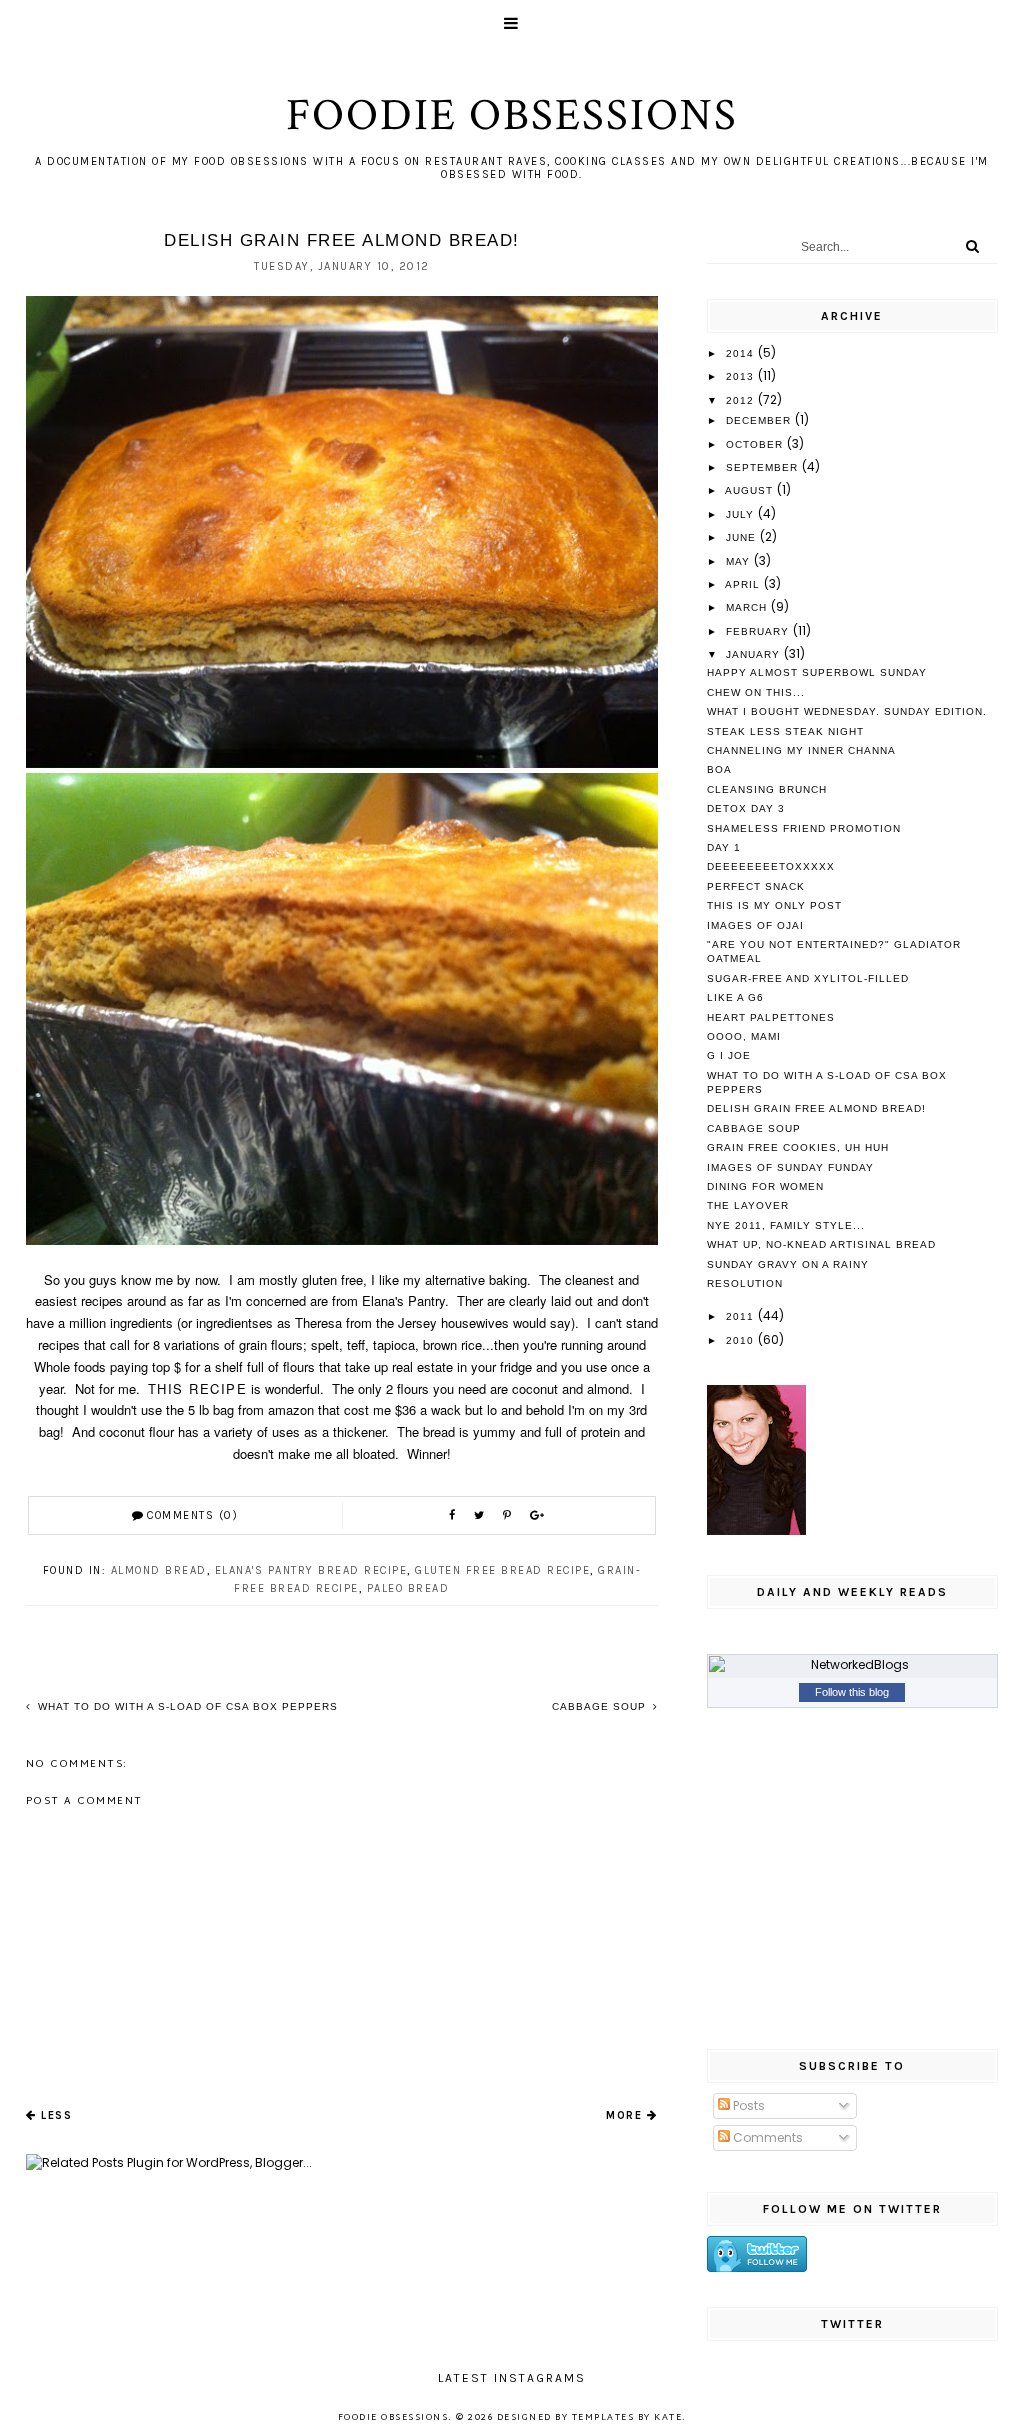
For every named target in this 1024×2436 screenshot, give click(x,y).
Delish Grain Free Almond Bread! (816, 1108)
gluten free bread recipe (502, 1570)
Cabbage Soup (601, 1706)
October (756, 444)
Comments (766, 2137)
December (760, 420)
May (740, 561)
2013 (742, 376)
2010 (742, 1340)
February (759, 631)
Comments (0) (192, 1515)
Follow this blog (852, 1692)
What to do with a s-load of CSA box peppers (186, 1706)
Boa (719, 769)
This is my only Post (774, 905)
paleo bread (408, 1588)
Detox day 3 (746, 808)
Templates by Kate (627, 2418)
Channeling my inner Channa (801, 750)
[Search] (972, 246)
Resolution (745, 1283)
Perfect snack (756, 886)
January (755, 654)
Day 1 (724, 847)
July (742, 514)
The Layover (748, 1205)
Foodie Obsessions (512, 115)
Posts (747, 2105)
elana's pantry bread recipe (311, 1570)
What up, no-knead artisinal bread (821, 1244)
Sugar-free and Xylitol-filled (808, 978)
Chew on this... (756, 692)
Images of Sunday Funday (790, 1167)
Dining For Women (765, 1186)
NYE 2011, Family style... (786, 1225)
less (56, 2115)
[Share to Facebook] (454, 1516)
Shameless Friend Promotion (804, 828)
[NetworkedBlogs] (853, 1665)
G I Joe (729, 1055)
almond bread (159, 1570)
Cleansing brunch (767, 789)
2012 (742, 400)
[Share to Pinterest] (509, 1516)
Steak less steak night (785, 731)
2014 (742, 353)
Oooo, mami (744, 1036)
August (751, 490)
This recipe (198, 1388)
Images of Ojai (755, 925)
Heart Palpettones (771, 1017)
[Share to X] (481, 1516)
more (624, 2115)
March (748, 607)
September (764, 467)
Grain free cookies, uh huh (798, 1147)
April (744, 584)
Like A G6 (735, 997)
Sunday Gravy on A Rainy (788, 1264)
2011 (742, 1316)
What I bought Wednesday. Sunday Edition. (847, 711)
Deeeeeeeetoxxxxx (771, 866)
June (743, 537)
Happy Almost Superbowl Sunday (817, 672)
